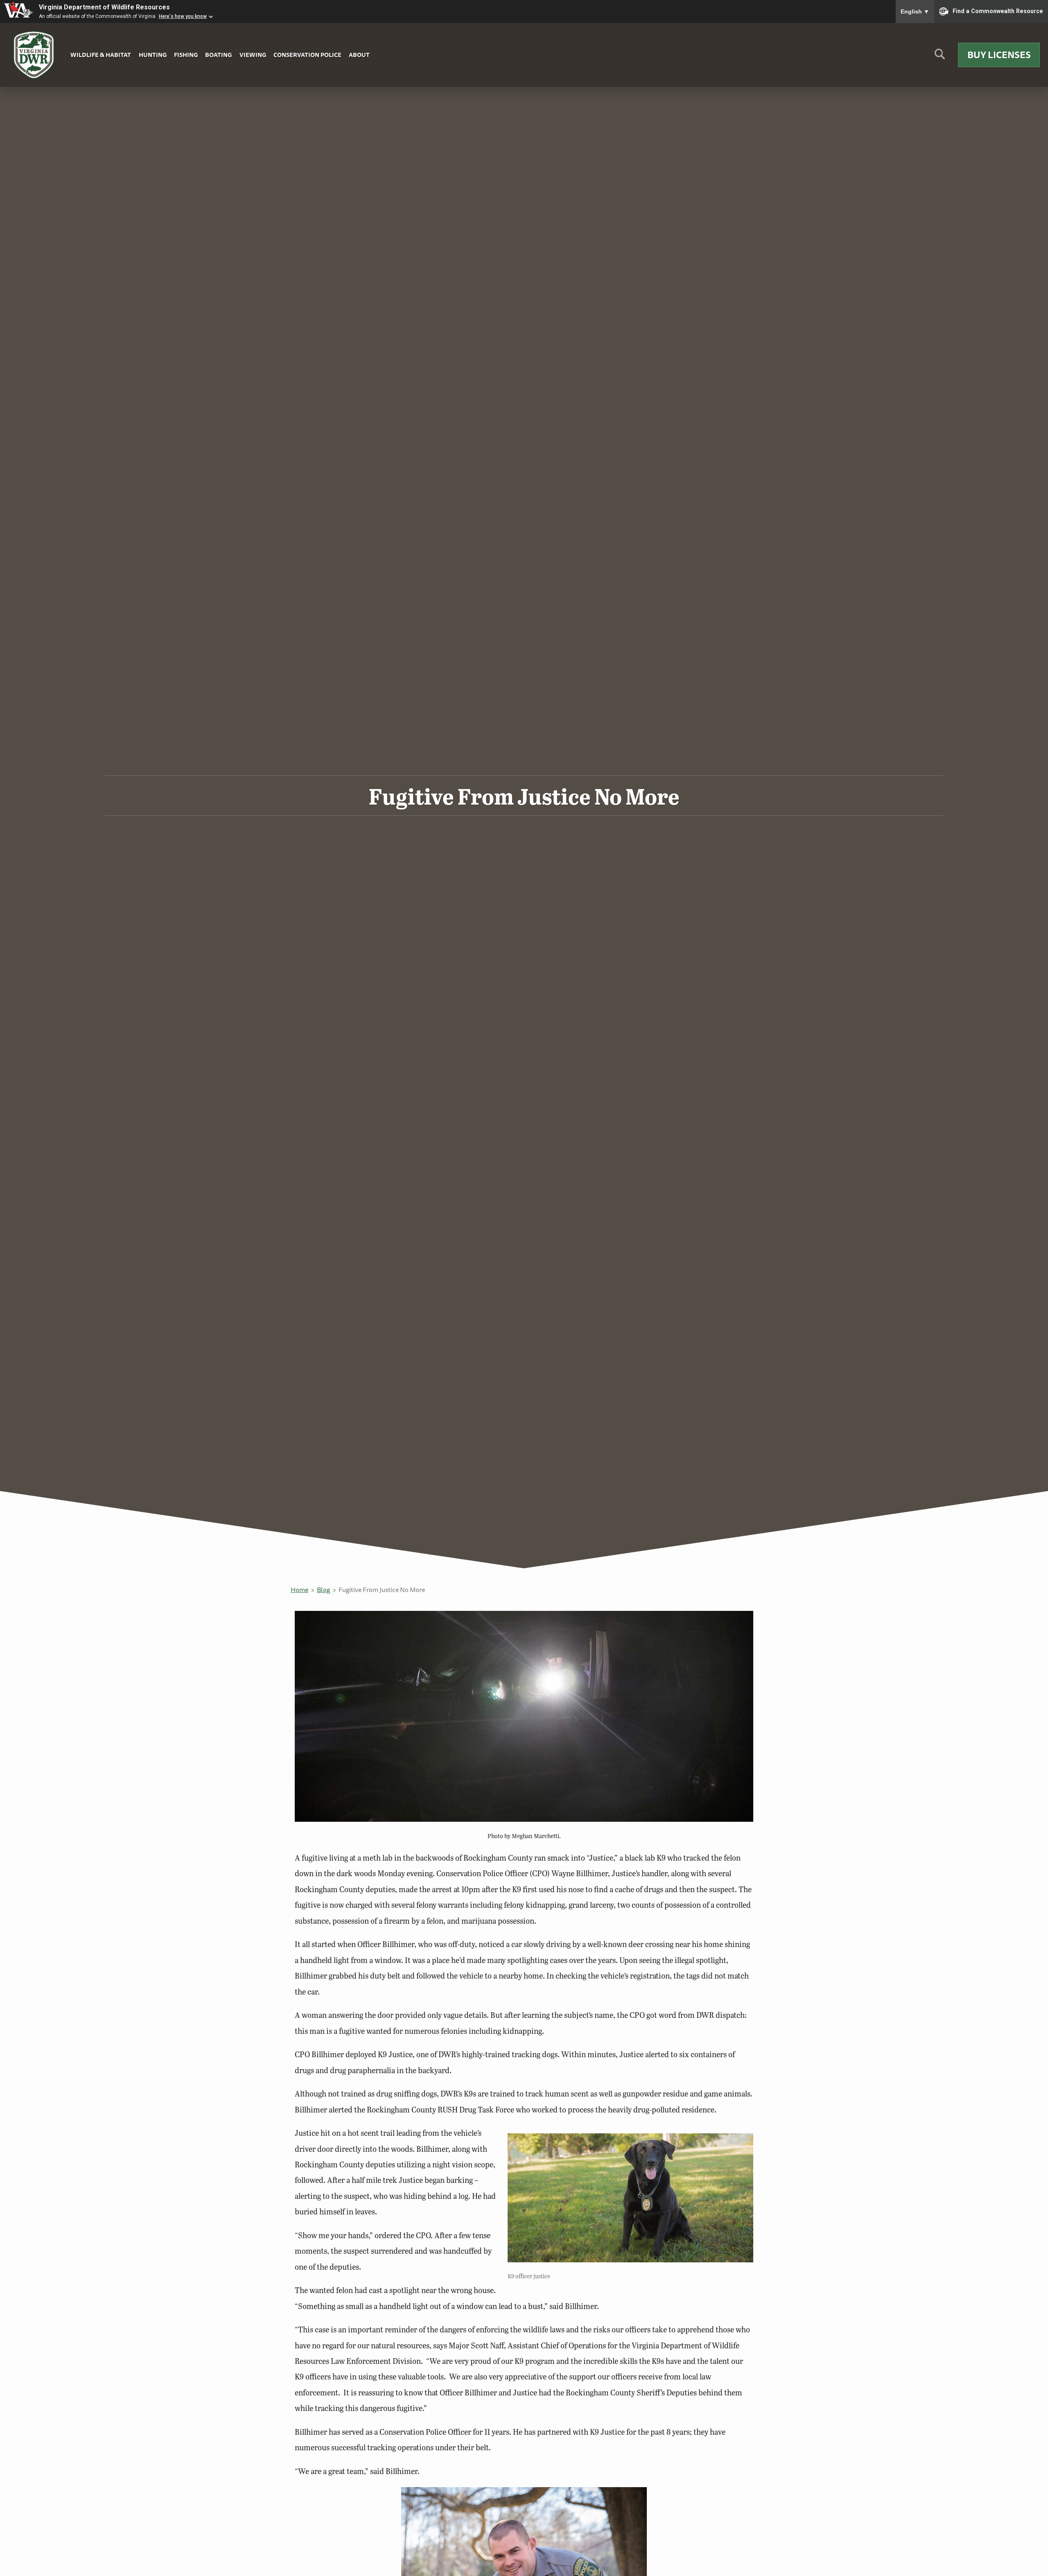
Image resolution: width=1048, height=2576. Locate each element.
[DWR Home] (34, 55)
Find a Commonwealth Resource (998, 11)
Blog (323, 1590)
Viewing (253, 55)
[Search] (940, 57)
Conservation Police (307, 55)
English (915, 11)
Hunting (153, 55)
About (359, 55)
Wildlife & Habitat (101, 55)
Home (299, 1590)
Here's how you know (183, 16)
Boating (218, 55)
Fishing (186, 55)
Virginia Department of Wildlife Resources (104, 7)
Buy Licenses (999, 55)
